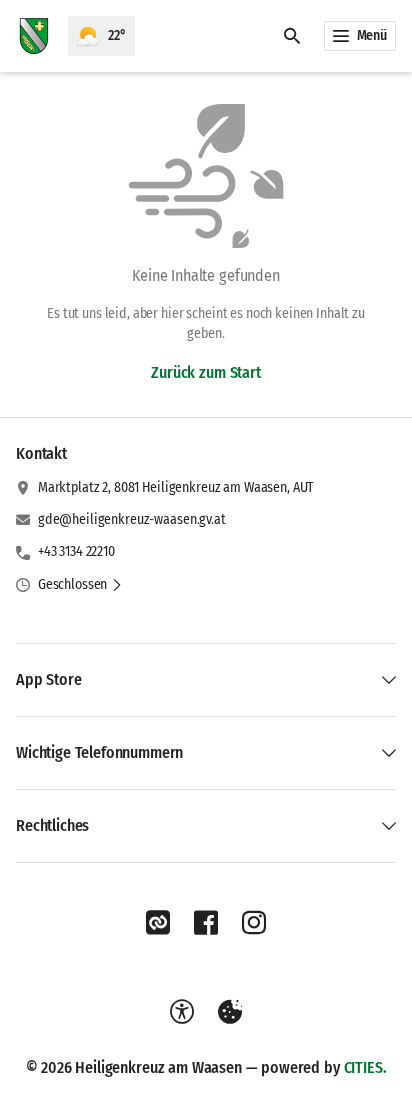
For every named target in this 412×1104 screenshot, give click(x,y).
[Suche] (292, 36)
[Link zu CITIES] (158, 923)
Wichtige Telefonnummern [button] (99, 752)
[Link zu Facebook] (206, 923)
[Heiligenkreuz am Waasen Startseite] (34, 36)
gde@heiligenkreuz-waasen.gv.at (132, 519)
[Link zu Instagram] (254, 923)
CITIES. (365, 1067)
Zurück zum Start (205, 372)
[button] (80, 585)
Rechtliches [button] (52, 825)
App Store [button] (49, 679)
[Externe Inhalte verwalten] (230, 1012)
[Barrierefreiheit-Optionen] (182, 1012)
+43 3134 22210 (76, 551)
